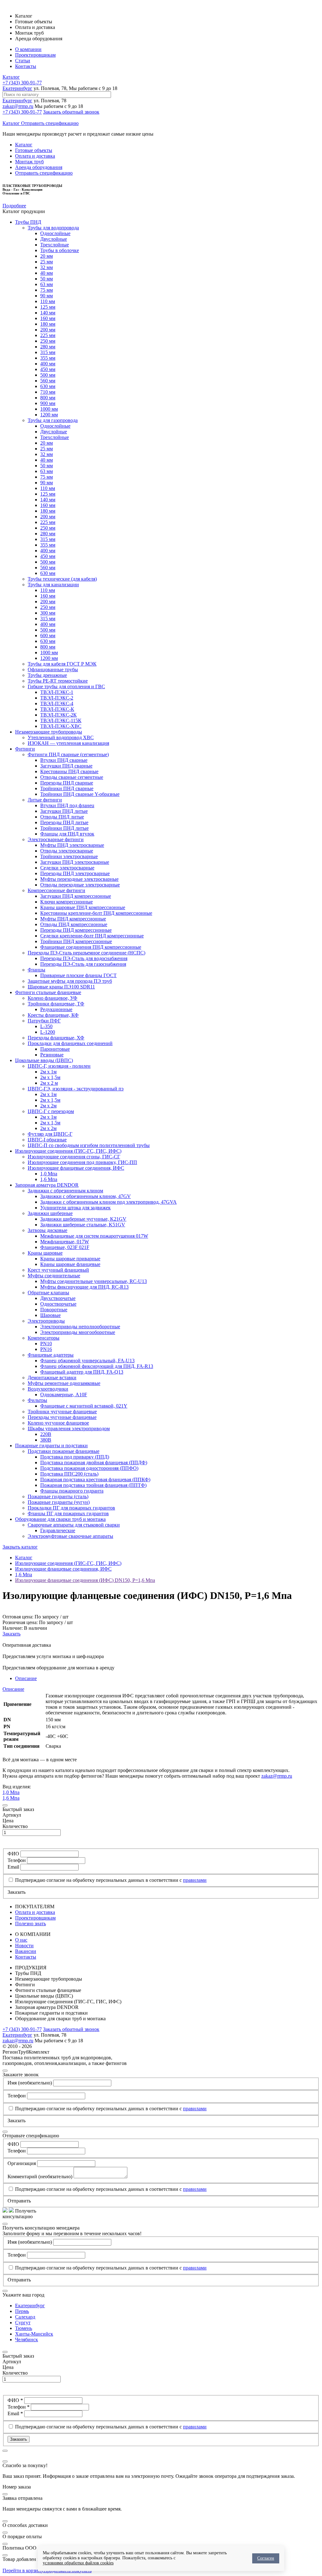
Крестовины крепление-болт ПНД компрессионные (96, 913)
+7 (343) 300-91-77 (22, 83)
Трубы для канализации (53, 585)
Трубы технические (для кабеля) (62, 579)
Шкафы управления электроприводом (69, 1429)
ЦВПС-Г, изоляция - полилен (59, 1066)
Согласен (266, 2558)
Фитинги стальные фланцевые (48, 992)
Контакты (26, 66)
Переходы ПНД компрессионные (76, 930)
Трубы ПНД (28, 222)
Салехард (25, 2317)
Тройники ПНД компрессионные (76, 941)
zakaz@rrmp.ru (18, 106)
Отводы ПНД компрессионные (74, 924)
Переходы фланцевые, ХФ (56, 1038)
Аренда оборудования (39, 167)
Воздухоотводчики (48, 1389)
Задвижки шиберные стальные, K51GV (83, 1225)
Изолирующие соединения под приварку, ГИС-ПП (82, 1162)
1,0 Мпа (49, 1174)
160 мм (48, 318)
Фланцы (36, 970)
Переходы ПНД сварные (67, 783)
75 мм (47, 290)
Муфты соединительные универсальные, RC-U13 (94, 1281)
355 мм (48, 358)
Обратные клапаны (48, 1293)
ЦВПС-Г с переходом (51, 1111)
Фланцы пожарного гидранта (72, 1491)
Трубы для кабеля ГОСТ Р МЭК (62, 664)
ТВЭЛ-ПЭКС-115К (61, 720)
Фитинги (25, 749)
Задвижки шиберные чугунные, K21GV (83, 1219)
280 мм (48, 347)
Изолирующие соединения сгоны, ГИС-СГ (74, 1157)
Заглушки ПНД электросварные (75, 862)
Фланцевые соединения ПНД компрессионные (91, 947)
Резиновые (52, 1055)
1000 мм (49, 409)
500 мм (48, 375)
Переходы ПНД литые (64, 822)
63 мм (47, 284)
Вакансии (26, 1951)
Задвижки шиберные (50, 1213)
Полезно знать (31, 1924)
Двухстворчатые (58, 1298)
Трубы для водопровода (53, 228)
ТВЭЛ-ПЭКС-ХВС (61, 726)
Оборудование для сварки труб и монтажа (60, 1519)
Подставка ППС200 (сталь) (69, 1474)
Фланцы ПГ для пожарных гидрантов (68, 1513)
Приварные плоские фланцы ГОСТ (78, 975)
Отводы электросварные (67, 851)
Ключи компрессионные (67, 902)
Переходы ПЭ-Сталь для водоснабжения (84, 958)
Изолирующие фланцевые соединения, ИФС (76, 1168)
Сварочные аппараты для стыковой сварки (74, 1525)
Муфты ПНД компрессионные (73, 919)
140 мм (48, 313)
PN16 (46, 1349)
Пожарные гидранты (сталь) (58, 1496)
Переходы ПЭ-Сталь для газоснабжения (83, 964)
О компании (28, 49)
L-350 (46, 1026)
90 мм (47, 296)
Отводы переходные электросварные (80, 885)
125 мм (48, 307)
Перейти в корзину (23, 2570)
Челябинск (27, 2340)
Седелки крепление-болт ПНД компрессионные (92, 936)
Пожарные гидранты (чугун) (59, 1502)
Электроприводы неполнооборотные (80, 1327)
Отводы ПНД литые (62, 817)
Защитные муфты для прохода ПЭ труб (70, 981)
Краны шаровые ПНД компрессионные (83, 907)
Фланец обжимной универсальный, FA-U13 (87, 1361)
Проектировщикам (35, 55)
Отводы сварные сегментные (72, 777)
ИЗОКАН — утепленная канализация (68, 743)
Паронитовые (55, 1049)
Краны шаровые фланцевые (70, 1264)
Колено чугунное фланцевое (58, 1423)
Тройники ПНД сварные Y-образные (80, 794)
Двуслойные (54, 239)
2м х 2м (48, 1106)
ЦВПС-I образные (47, 1140)
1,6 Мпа (49, 1179)
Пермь (22, 2311)
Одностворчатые (58, 1304)
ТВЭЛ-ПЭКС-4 (57, 703)
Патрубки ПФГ (44, 1021)
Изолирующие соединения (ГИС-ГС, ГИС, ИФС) (68, 1151)
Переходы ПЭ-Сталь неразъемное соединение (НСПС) (86, 953)
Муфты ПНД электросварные (72, 845)
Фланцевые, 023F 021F (65, 1247)
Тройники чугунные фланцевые (62, 1412)
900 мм (48, 403)
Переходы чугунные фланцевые (62, 1417)
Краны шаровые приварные (70, 1259)
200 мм (48, 330)
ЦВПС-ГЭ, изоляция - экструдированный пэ (76, 1089)
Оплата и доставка (35, 156)
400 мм (48, 364)
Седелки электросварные (67, 868)
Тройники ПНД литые (64, 828)
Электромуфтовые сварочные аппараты (70, 1536)
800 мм (48, 398)
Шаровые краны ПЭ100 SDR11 (61, 987)
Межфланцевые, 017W (65, 1242)
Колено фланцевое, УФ (53, 998)
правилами (195, 1880)
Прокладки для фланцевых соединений (70, 1043)
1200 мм (49, 415)
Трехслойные (55, 245)
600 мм (48, 636)
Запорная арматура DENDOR (47, 1185)
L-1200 (48, 1032)
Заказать (11, 1634)
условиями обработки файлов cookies (78, 2563)
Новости (24, 1946)
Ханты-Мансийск (34, 2334)
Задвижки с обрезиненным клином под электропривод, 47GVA (108, 1202)
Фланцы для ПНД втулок (67, 834)
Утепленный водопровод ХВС (61, 737)
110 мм (48, 301)
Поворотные (54, 1310)
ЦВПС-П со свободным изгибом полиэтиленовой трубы (89, 1145)
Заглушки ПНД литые (64, 811)
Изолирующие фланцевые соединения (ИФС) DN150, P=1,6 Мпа (85, 1580)
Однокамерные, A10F (64, 1395)
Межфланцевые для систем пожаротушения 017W (94, 1236)
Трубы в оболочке (60, 250)
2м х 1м (48, 1072)
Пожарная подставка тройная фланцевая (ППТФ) (93, 1485)
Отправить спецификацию (50, 123)
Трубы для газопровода (53, 420)
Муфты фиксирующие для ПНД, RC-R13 (84, 1287)
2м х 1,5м (50, 1077)
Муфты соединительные (54, 1276)
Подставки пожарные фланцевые (64, 1451)
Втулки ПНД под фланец (67, 805)
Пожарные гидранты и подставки (51, 1445)
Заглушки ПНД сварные (66, 766)
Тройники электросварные (69, 856)
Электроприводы (46, 1321)
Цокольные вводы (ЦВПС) (44, 1060)
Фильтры (37, 1400)
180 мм (48, 324)
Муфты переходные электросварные (79, 879)
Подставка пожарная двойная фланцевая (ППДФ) (94, 1462)
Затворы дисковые (47, 1230)
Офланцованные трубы (53, 669)
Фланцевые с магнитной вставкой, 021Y (84, 1406)
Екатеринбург (17, 88)
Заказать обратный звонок (71, 112)
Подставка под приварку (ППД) (75, 1457)
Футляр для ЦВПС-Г (50, 1134)
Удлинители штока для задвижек (75, 1208)
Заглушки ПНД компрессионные (76, 896)
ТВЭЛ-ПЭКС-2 (57, 698)
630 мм (48, 386)
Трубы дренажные (47, 675)
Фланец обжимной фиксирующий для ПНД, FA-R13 (97, 1366)
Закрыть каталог (20, 1547)
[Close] (5, 1805)
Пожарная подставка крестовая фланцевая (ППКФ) (95, 1479)
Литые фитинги (45, 800)
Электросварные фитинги (56, 839)
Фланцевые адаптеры (51, 1355)
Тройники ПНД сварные (67, 788)
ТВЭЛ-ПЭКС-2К (58, 715)
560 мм (48, 381)
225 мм (48, 335)
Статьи (23, 61)
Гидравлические (58, 1530)
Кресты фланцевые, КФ (53, 1015)
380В (46, 1440)
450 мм (48, 369)
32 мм (47, 267)
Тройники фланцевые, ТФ (56, 1004)
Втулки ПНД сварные (64, 760)
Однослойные (55, 233)
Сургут (23, 2323)
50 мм (47, 279)
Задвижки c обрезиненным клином (65, 1191)
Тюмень (24, 2328)
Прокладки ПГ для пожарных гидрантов (71, 1508)
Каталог (11, 77)
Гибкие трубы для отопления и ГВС (66, 686)
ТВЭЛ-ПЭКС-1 (57, 692)
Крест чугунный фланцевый (58, 1270)
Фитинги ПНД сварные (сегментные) (68, 754)
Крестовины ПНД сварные (69, 771)
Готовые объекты (34, 150)
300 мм (48, 613)
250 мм (48, 341)
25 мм (47, 262)
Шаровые (50, 1315)
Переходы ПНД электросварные (75, 873)
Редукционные (56, 1009)
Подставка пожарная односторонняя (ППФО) (89, 1468)
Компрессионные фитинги (56, 890)
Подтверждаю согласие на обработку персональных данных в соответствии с (111, 1880)
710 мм (48, 392)
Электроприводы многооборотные (78, 1332)
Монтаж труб (29, 162)
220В (46, 1434)
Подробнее (14, 206)
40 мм (47, 273)
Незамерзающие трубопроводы (49, 732)
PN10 (46, 1344)
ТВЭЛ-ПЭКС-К (57, 709)
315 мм (48, 352)
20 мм (47, 256)
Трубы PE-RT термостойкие (58, 681)
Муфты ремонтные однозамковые (64, 1383)
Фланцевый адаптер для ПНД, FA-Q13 (82, 1372)
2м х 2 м (49, 1083)
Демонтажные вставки (52, 1378)
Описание (26, 1678)
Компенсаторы (44, 1338)
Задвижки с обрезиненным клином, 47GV (86, 1196)
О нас (21, 1940)
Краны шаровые (45, 1253)
